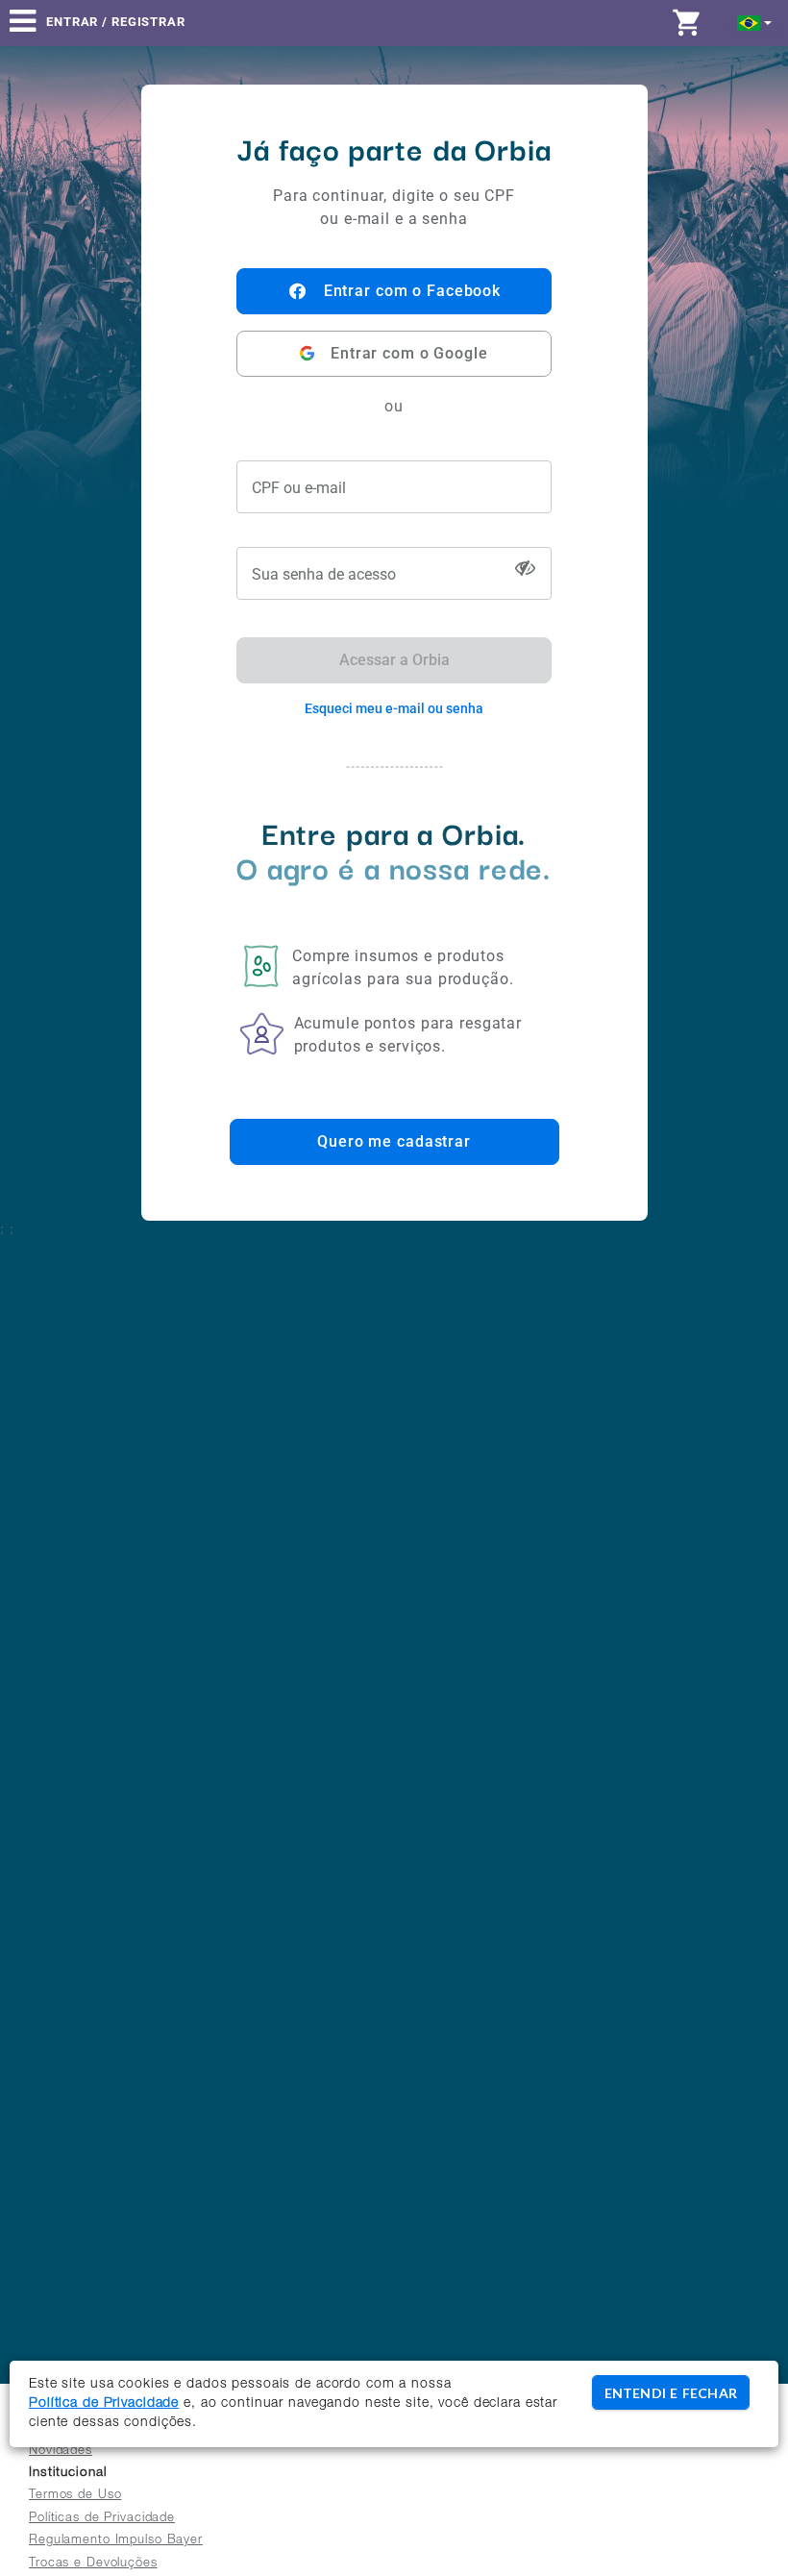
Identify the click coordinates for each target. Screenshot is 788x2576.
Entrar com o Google (409, 353)
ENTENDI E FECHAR (671, 2393)
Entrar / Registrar (116, 22)
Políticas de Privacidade (102, 2519)
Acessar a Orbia (394, 660)
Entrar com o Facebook (412, 291)
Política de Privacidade (104, 2404)
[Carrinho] (692, 22)
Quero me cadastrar (394, 1141)
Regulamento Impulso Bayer (116, 2541)
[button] (755, 22)
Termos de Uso (75, 2496)
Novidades (61, 2452)
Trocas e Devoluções (93, 2564)
